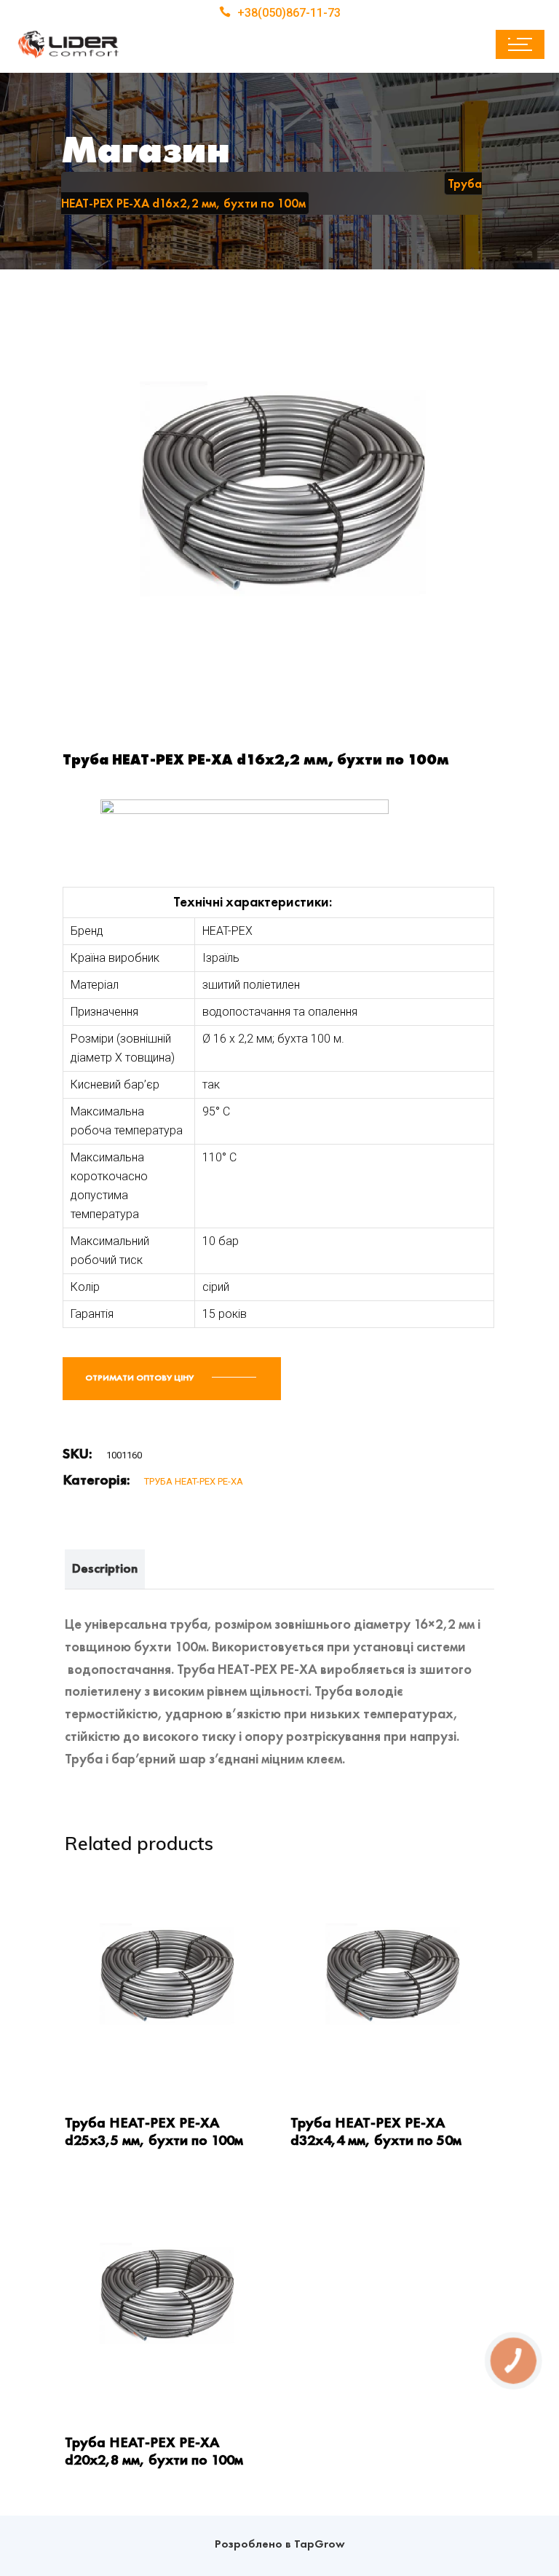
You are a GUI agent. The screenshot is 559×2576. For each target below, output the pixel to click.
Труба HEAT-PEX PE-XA (194, 1481)
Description (105, 1568)
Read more (92, 2063)
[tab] (105, 1569)
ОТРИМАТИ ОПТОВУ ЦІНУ (140, 1378)
